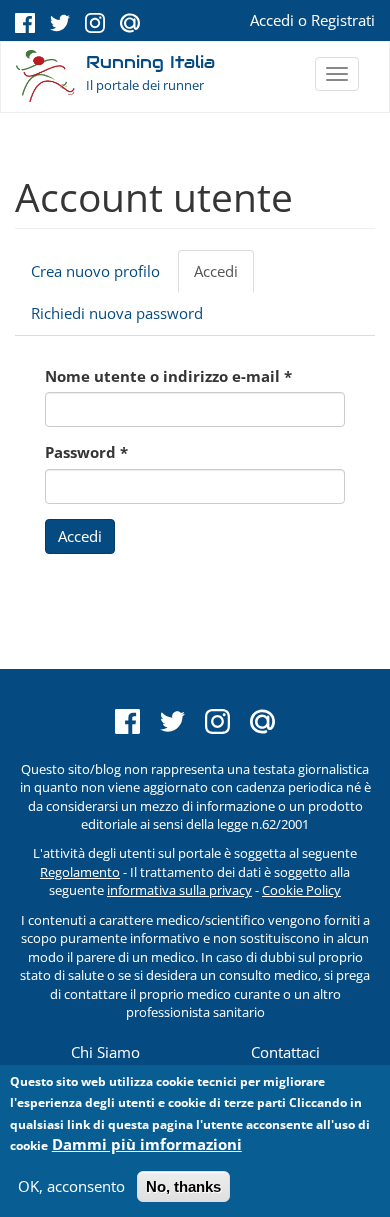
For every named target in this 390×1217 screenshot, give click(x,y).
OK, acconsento (71, 1186)
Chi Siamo (105, 1052)
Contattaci (285, 1052)
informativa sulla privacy (179, 890)
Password (86, 452)
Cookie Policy (301, 890)
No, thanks (183, 1186)
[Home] (46, 77)
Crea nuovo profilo (95, 271)
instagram (95, 23)
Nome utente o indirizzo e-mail (168, 376)
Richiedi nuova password (117, 313)
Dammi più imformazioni (147, 1144)
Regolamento (80, 872)
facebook (25, 23)
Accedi (272, 20)
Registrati (343, 20)
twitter (60, 23)
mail (130, 23)
